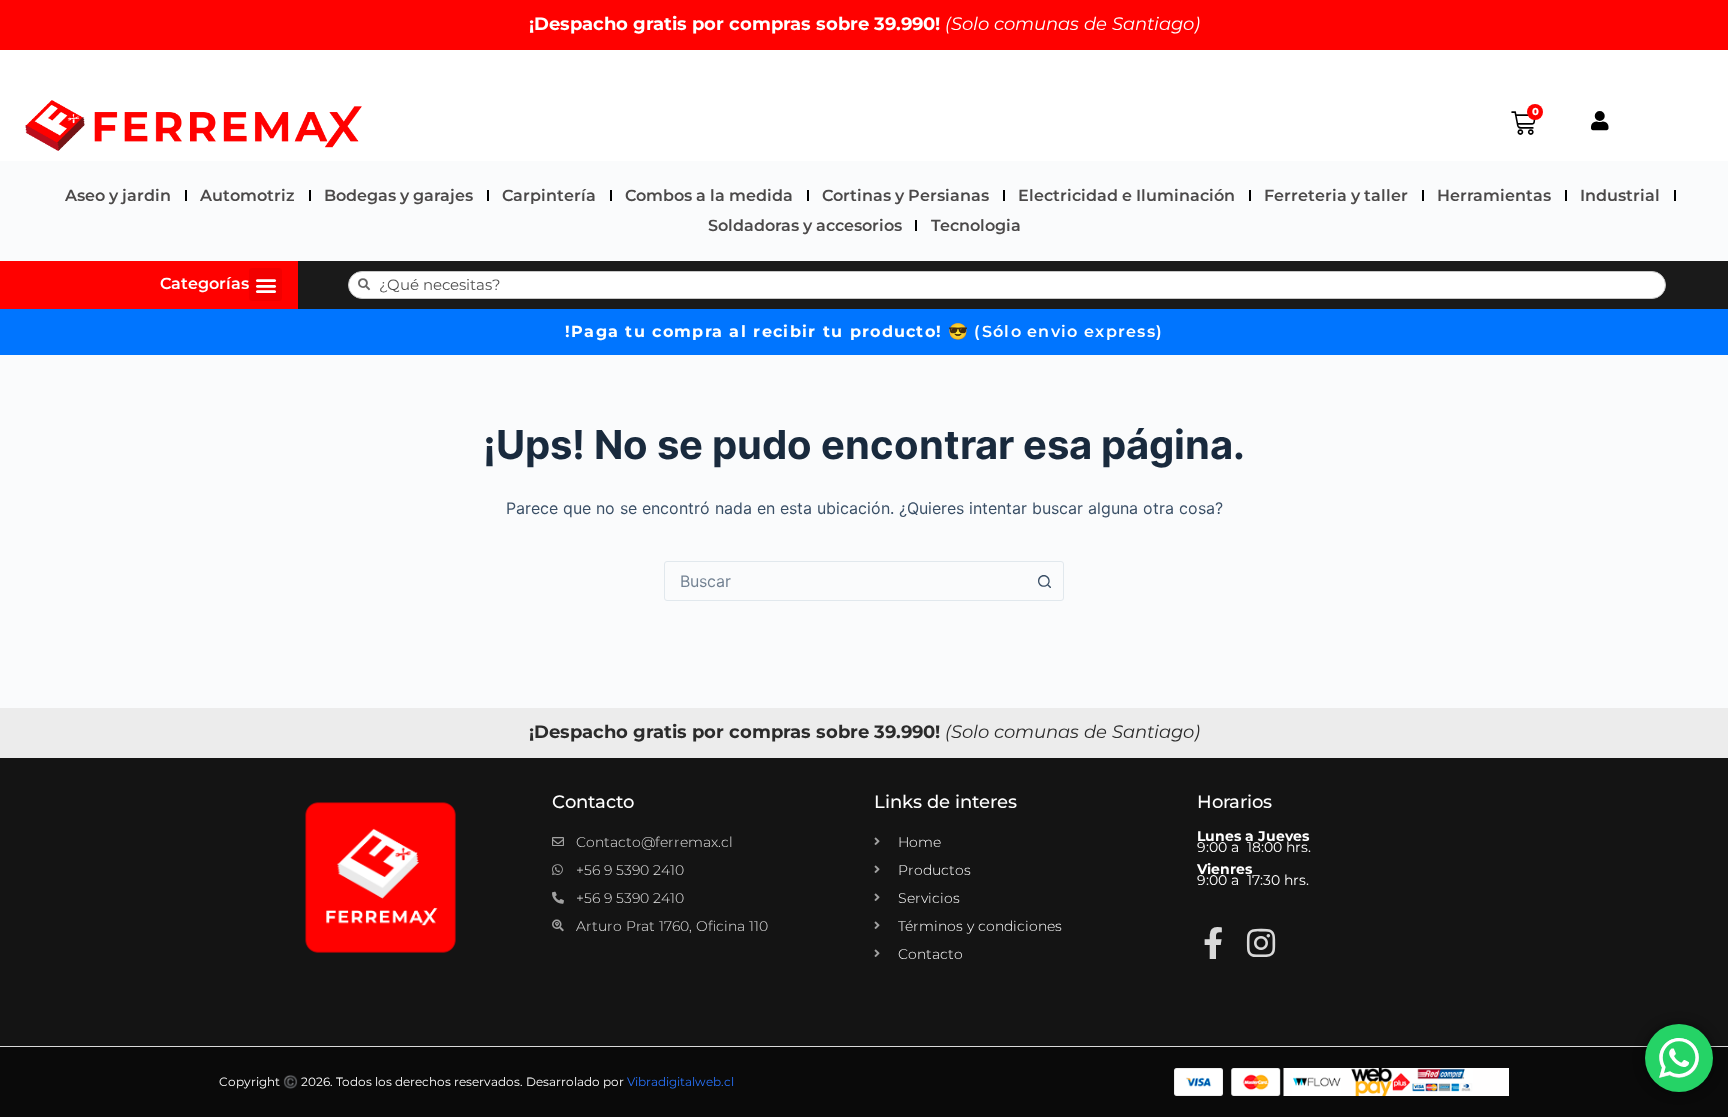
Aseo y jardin (118, 195)
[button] (265, 284)
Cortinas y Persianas (905, 195)
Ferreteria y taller (1336, 195)
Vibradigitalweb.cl (680, 1081)
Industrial (1620, 195)
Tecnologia (976, 225)
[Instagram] (1261, 943)
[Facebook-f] (1213, 943)
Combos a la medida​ (709, 195)
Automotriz (247, 195)
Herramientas (1494, 195)
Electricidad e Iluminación (1126, 195)
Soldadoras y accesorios (805, 225)
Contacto (593, 802)
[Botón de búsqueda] (1044, 581)
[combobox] (845, 581)
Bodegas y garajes (398, 195)
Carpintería (549, 195)
